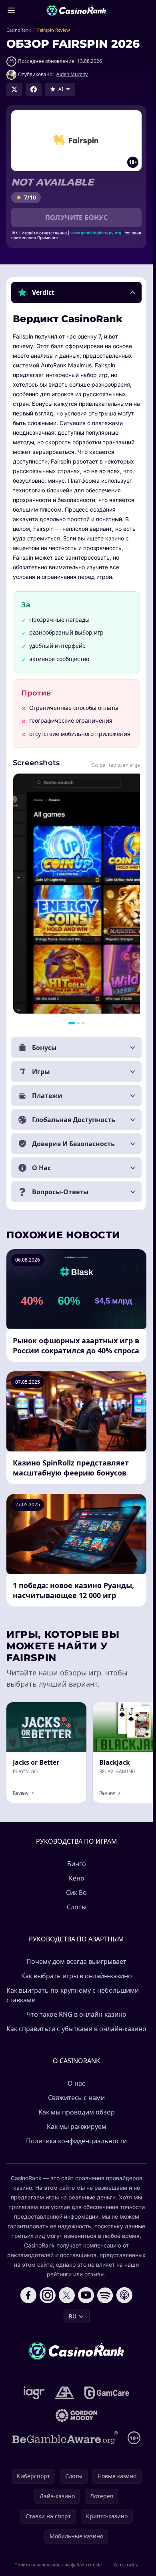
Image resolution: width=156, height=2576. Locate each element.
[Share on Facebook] (34, 89)
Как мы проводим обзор (77, 2112)
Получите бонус (77, 218)
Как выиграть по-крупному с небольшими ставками (73, 1995)
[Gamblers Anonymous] (65, 2393)
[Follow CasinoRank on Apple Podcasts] (124, 2295)
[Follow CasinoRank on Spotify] (105, 2295)
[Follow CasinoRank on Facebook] (28, 2295)
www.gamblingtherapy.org (96, 233)
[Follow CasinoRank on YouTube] (86, 2295)
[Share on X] (14, 89)
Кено (77, 1878)
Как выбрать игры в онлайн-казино (77, 1976)
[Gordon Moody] (76, 2415)
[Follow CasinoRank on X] (67, 2295)
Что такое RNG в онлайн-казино (76, 2014)
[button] (76, 292)
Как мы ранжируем (77, 2127)
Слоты (77, 1907)
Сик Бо (76, 1893)
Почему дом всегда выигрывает (76, 1961)
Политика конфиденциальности (76, 2141)
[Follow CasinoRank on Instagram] (48, 2295)
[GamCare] (107, 2393)
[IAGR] (34, 2393)
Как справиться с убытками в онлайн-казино (76, 2029)
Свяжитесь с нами (76, 2098)
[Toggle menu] (11, 10)
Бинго (77, 1864)
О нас (76, 2083)
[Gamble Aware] (65, 2438)
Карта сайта (126, 2565)
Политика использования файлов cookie (58, 2565)
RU (73, 2316)
